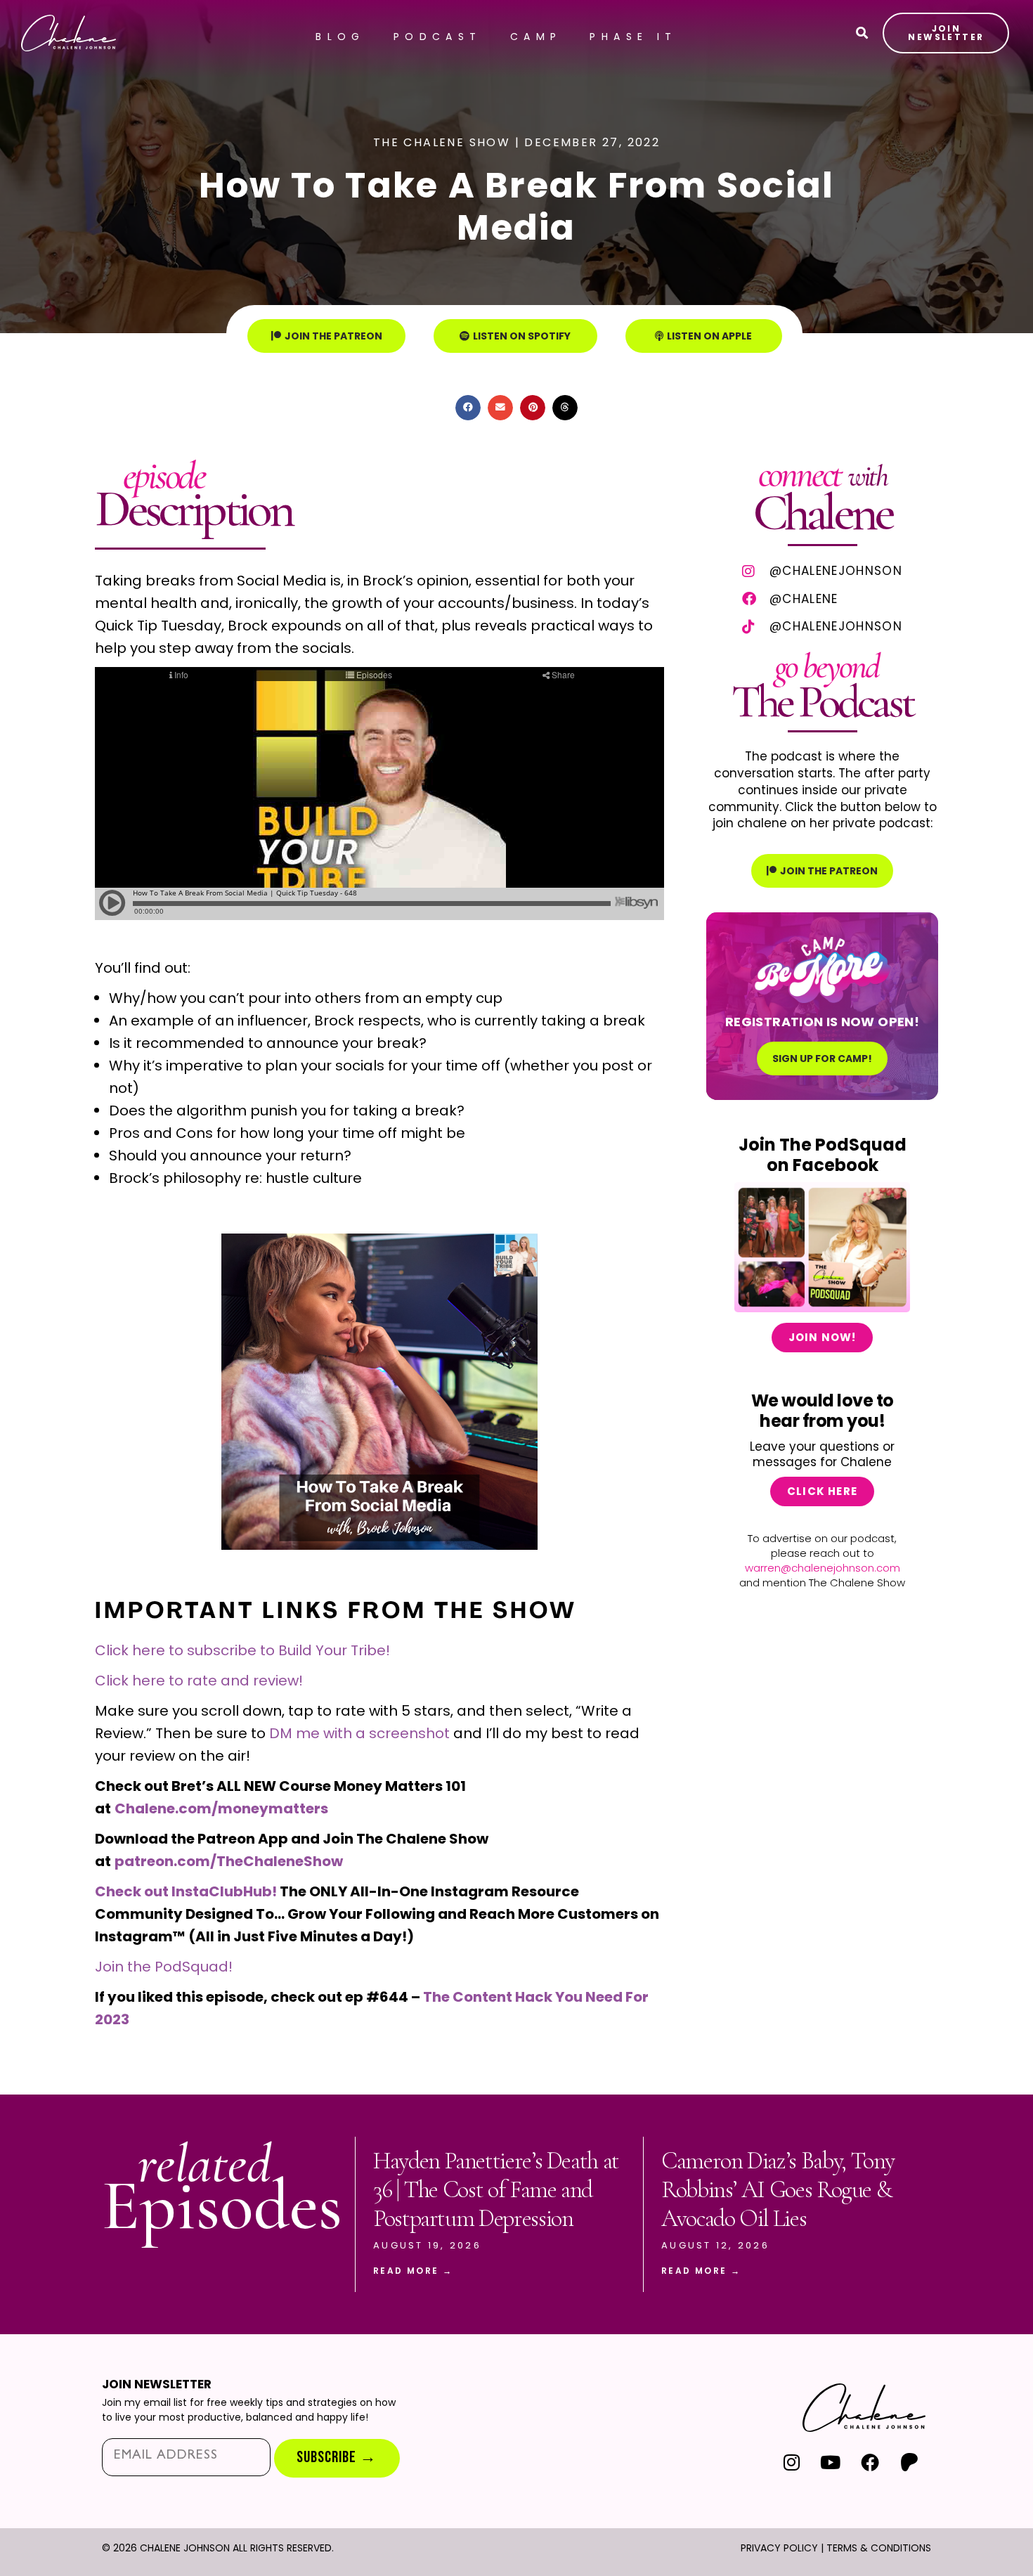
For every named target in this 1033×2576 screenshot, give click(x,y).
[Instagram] (792, 2462)
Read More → (413, 2271)
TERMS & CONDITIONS (879, 2548)
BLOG (340, 37)
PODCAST (438, 37)
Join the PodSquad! (164, 1967)
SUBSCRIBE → (337, 2458)
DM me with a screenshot (359, 1733)
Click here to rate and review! (199, 1681)
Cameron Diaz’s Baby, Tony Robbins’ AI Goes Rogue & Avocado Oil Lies (778, 2190)
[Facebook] (870, 2462)
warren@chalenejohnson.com (823, 1568)
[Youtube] (831, 2462)
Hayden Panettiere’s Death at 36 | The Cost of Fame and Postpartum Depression (496, 2190)
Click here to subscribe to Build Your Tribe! (242, 1650)
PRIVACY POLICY (779, 2548)
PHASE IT (633, 37)
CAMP (536, 37)
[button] (468, 408)
